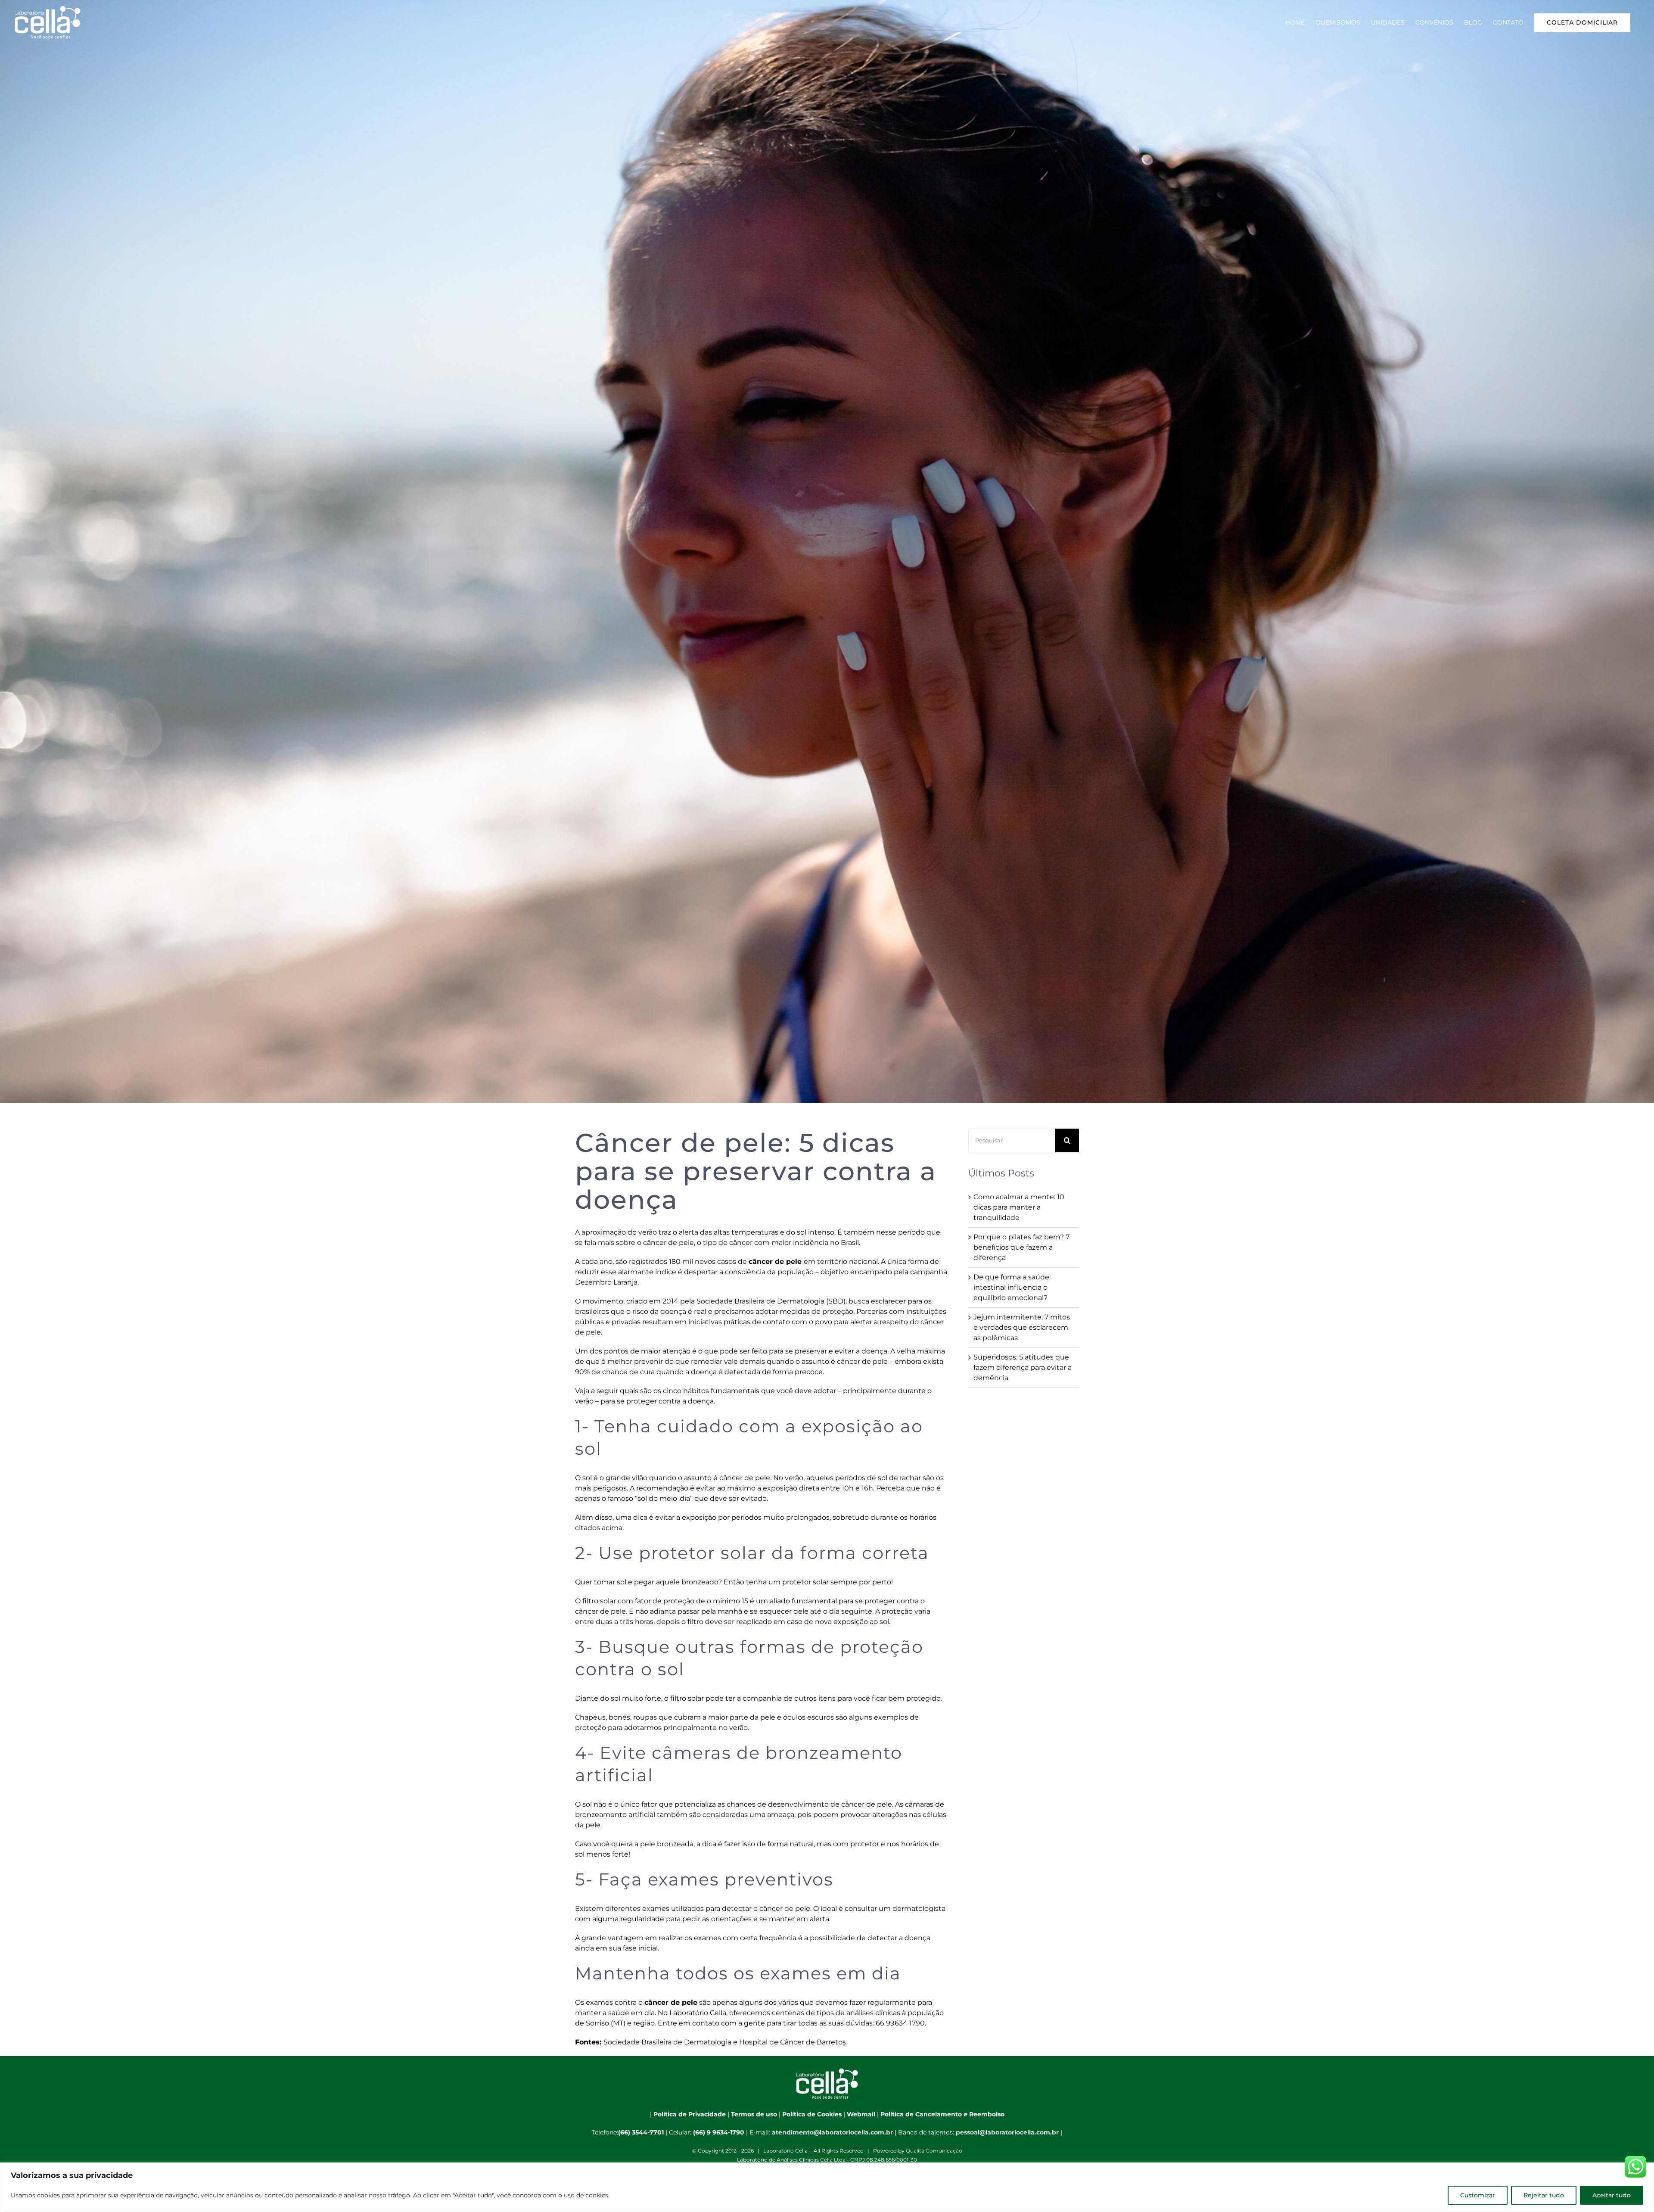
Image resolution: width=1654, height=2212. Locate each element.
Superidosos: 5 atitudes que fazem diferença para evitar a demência (1023, 1367)
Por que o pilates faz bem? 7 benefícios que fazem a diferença (1021, 1247)
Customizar (1478, 2195)
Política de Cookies (812, 2114)
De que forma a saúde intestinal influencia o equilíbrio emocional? (1011, 1287)
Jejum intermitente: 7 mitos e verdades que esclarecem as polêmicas (1022, 1327)
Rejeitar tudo (1544, 2195)
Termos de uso (754, 2114)
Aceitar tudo (1612, 2195)
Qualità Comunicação (934, 2151)
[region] (827, 2187)
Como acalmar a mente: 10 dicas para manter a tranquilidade (1019, 1207)
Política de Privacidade (690, 2114)
